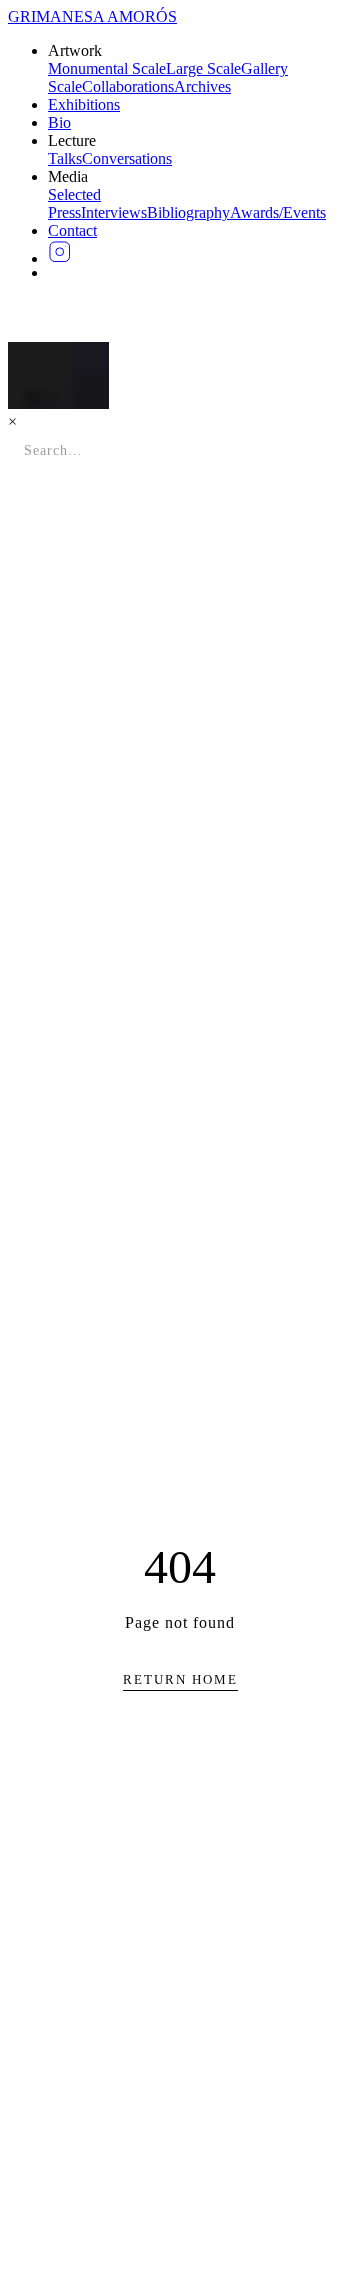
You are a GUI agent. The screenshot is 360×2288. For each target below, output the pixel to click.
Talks (65, 158)
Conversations (127, 158)
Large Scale (203, 68)
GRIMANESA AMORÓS (92, 16)
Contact (72, 230)
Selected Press (74, 203)
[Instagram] (200, 252)
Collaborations (128, 86)
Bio (59, 122)
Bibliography (188, 212)
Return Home (180, 1679)
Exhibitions (84, 104)
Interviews (114, 212)
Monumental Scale (107, 68)
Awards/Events (278, 212)
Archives (202, 86)
